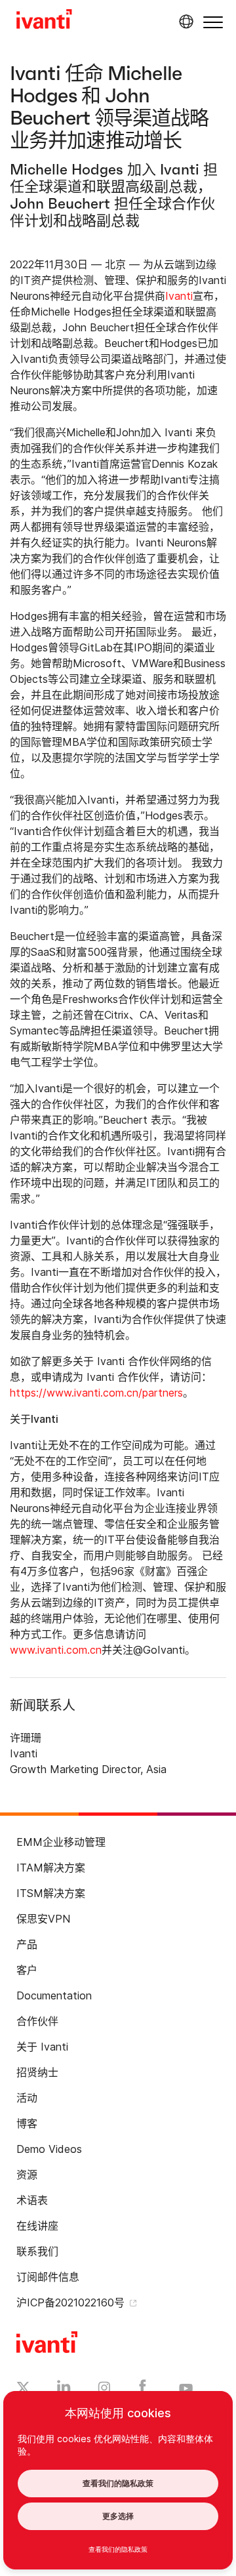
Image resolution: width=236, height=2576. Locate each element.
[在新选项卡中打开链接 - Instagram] (104, 2390)
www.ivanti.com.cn (56, 1650)
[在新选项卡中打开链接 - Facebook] (143, 2390)
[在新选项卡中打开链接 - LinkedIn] (64, 2390)
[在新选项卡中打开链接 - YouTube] (186, 2389)
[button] (213, 22)
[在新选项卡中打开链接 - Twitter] (23, 2389)
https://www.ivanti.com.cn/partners (96, 1393)
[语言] (184, 22)
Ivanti (179, 296)
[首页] (44, 21)
